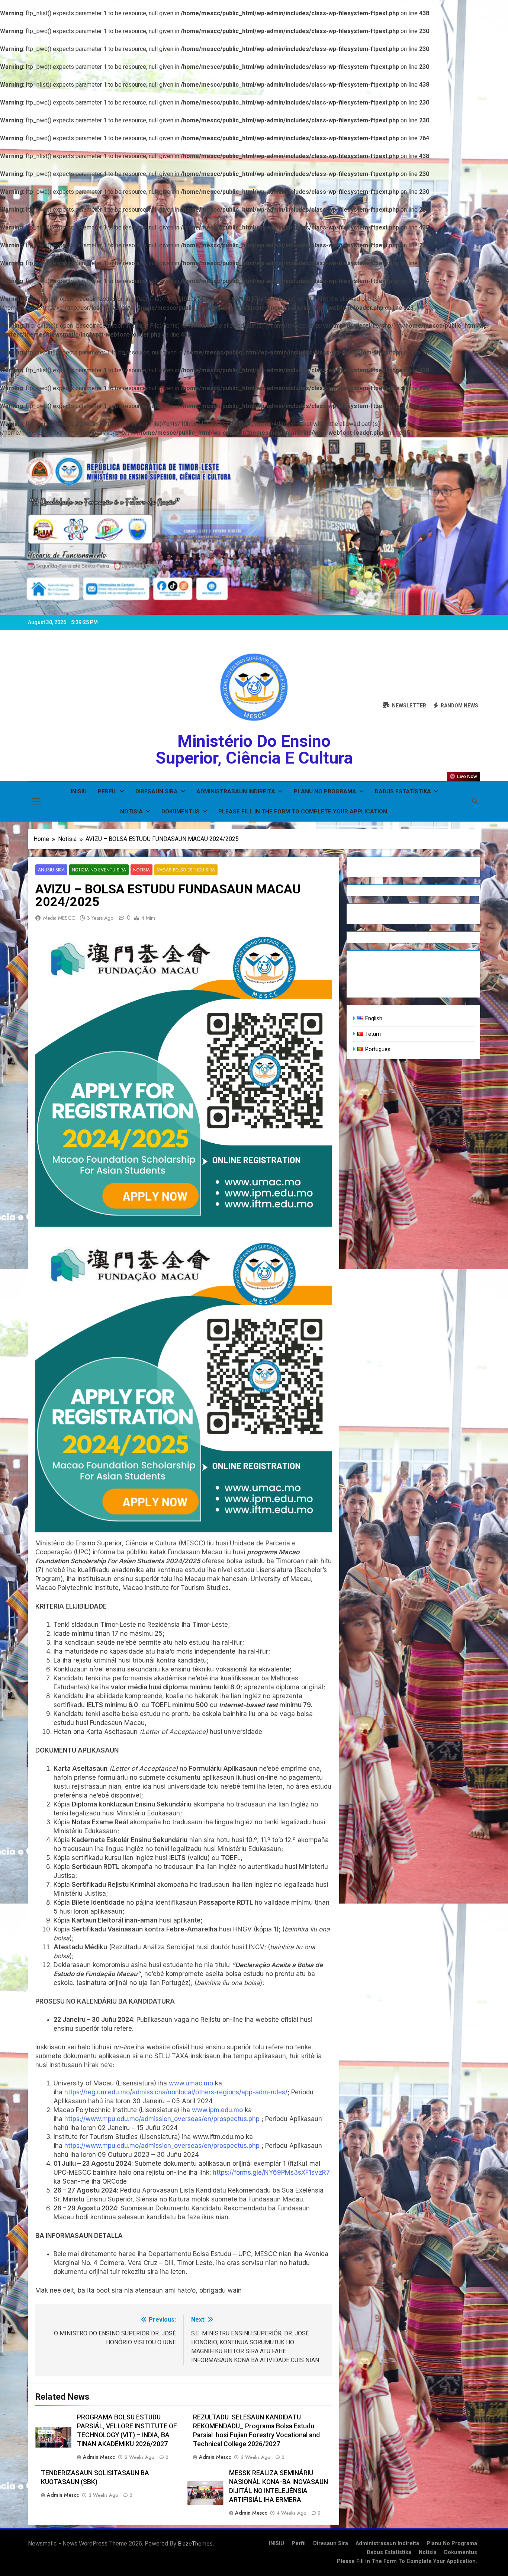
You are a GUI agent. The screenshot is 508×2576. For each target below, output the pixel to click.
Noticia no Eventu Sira (99, 870)
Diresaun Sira (157, 791)
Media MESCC (59, 918)
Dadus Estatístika (403, 791)
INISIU (79, 791)
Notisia (131, 812)
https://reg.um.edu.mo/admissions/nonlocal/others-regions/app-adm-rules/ (176, 2092)
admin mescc (99, 2457)
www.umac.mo (191, 2083)
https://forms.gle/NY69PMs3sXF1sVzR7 (271, 2172)
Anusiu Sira (51, 870)
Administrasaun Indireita (236, 791)
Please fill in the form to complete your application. (303, 812)
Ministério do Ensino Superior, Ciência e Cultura (254, 749)
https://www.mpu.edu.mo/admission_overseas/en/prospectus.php (162, 2119)
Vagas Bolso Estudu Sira (186, 870)
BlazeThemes (195, 2543)
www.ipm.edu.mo (217, 2110)
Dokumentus (181, 812)
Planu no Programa (325, 791)
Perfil (107, 791)
